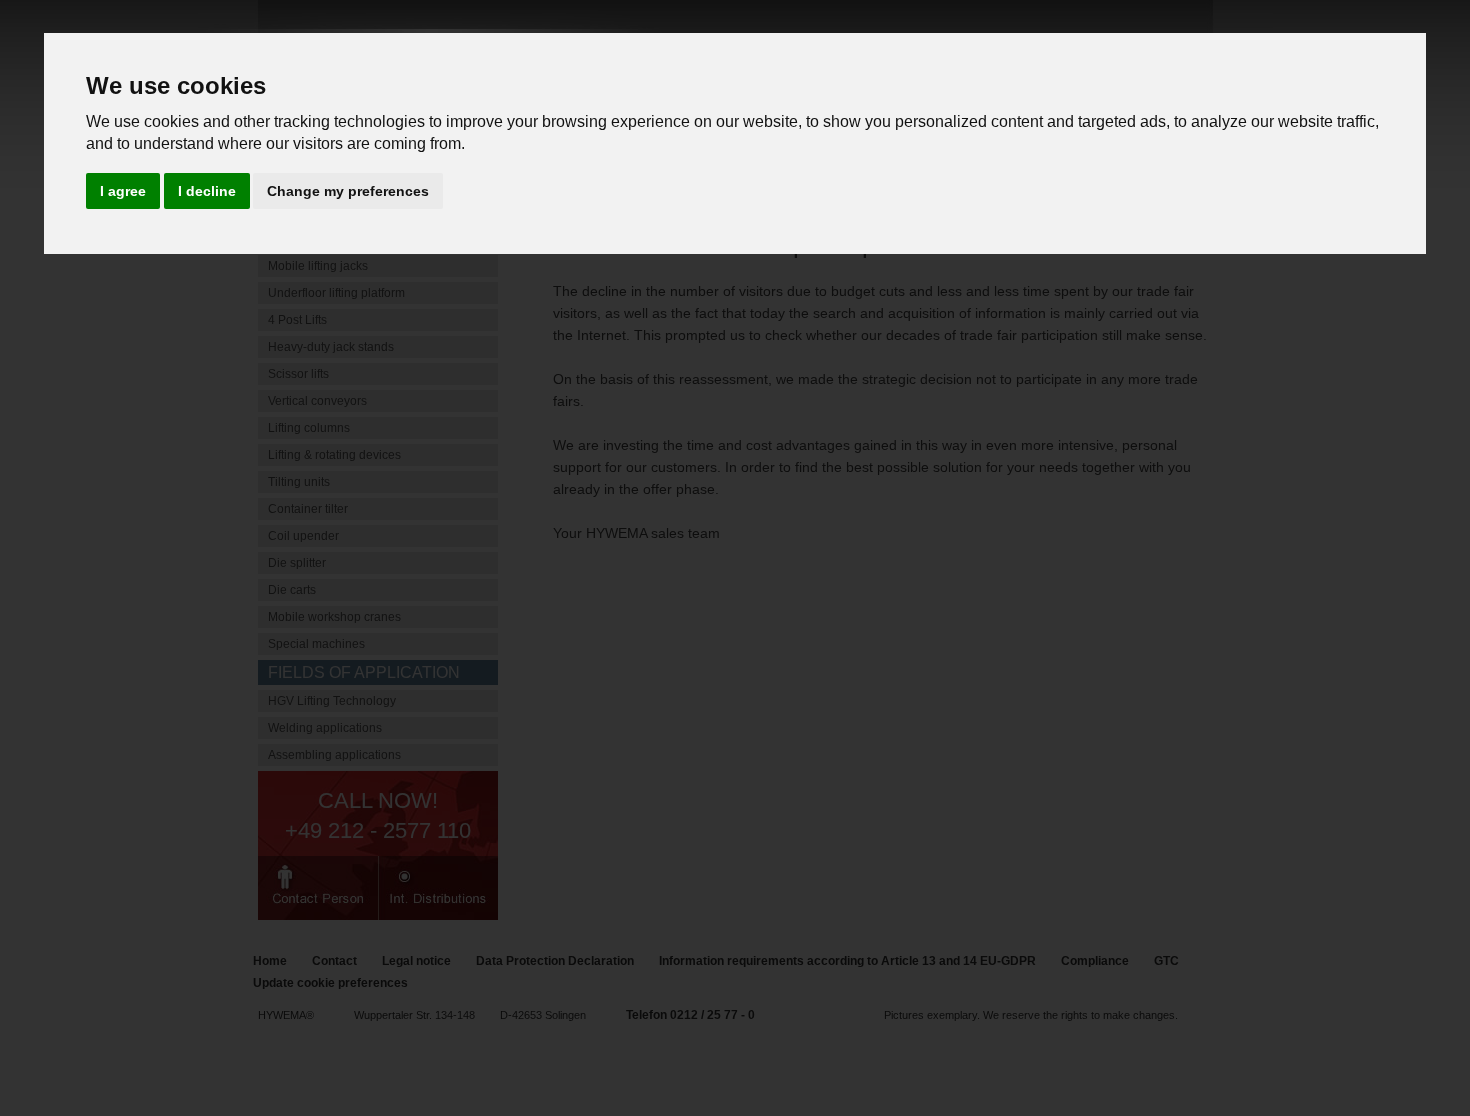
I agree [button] (123, 191)
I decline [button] (207, 191)
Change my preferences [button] (348, 191)
